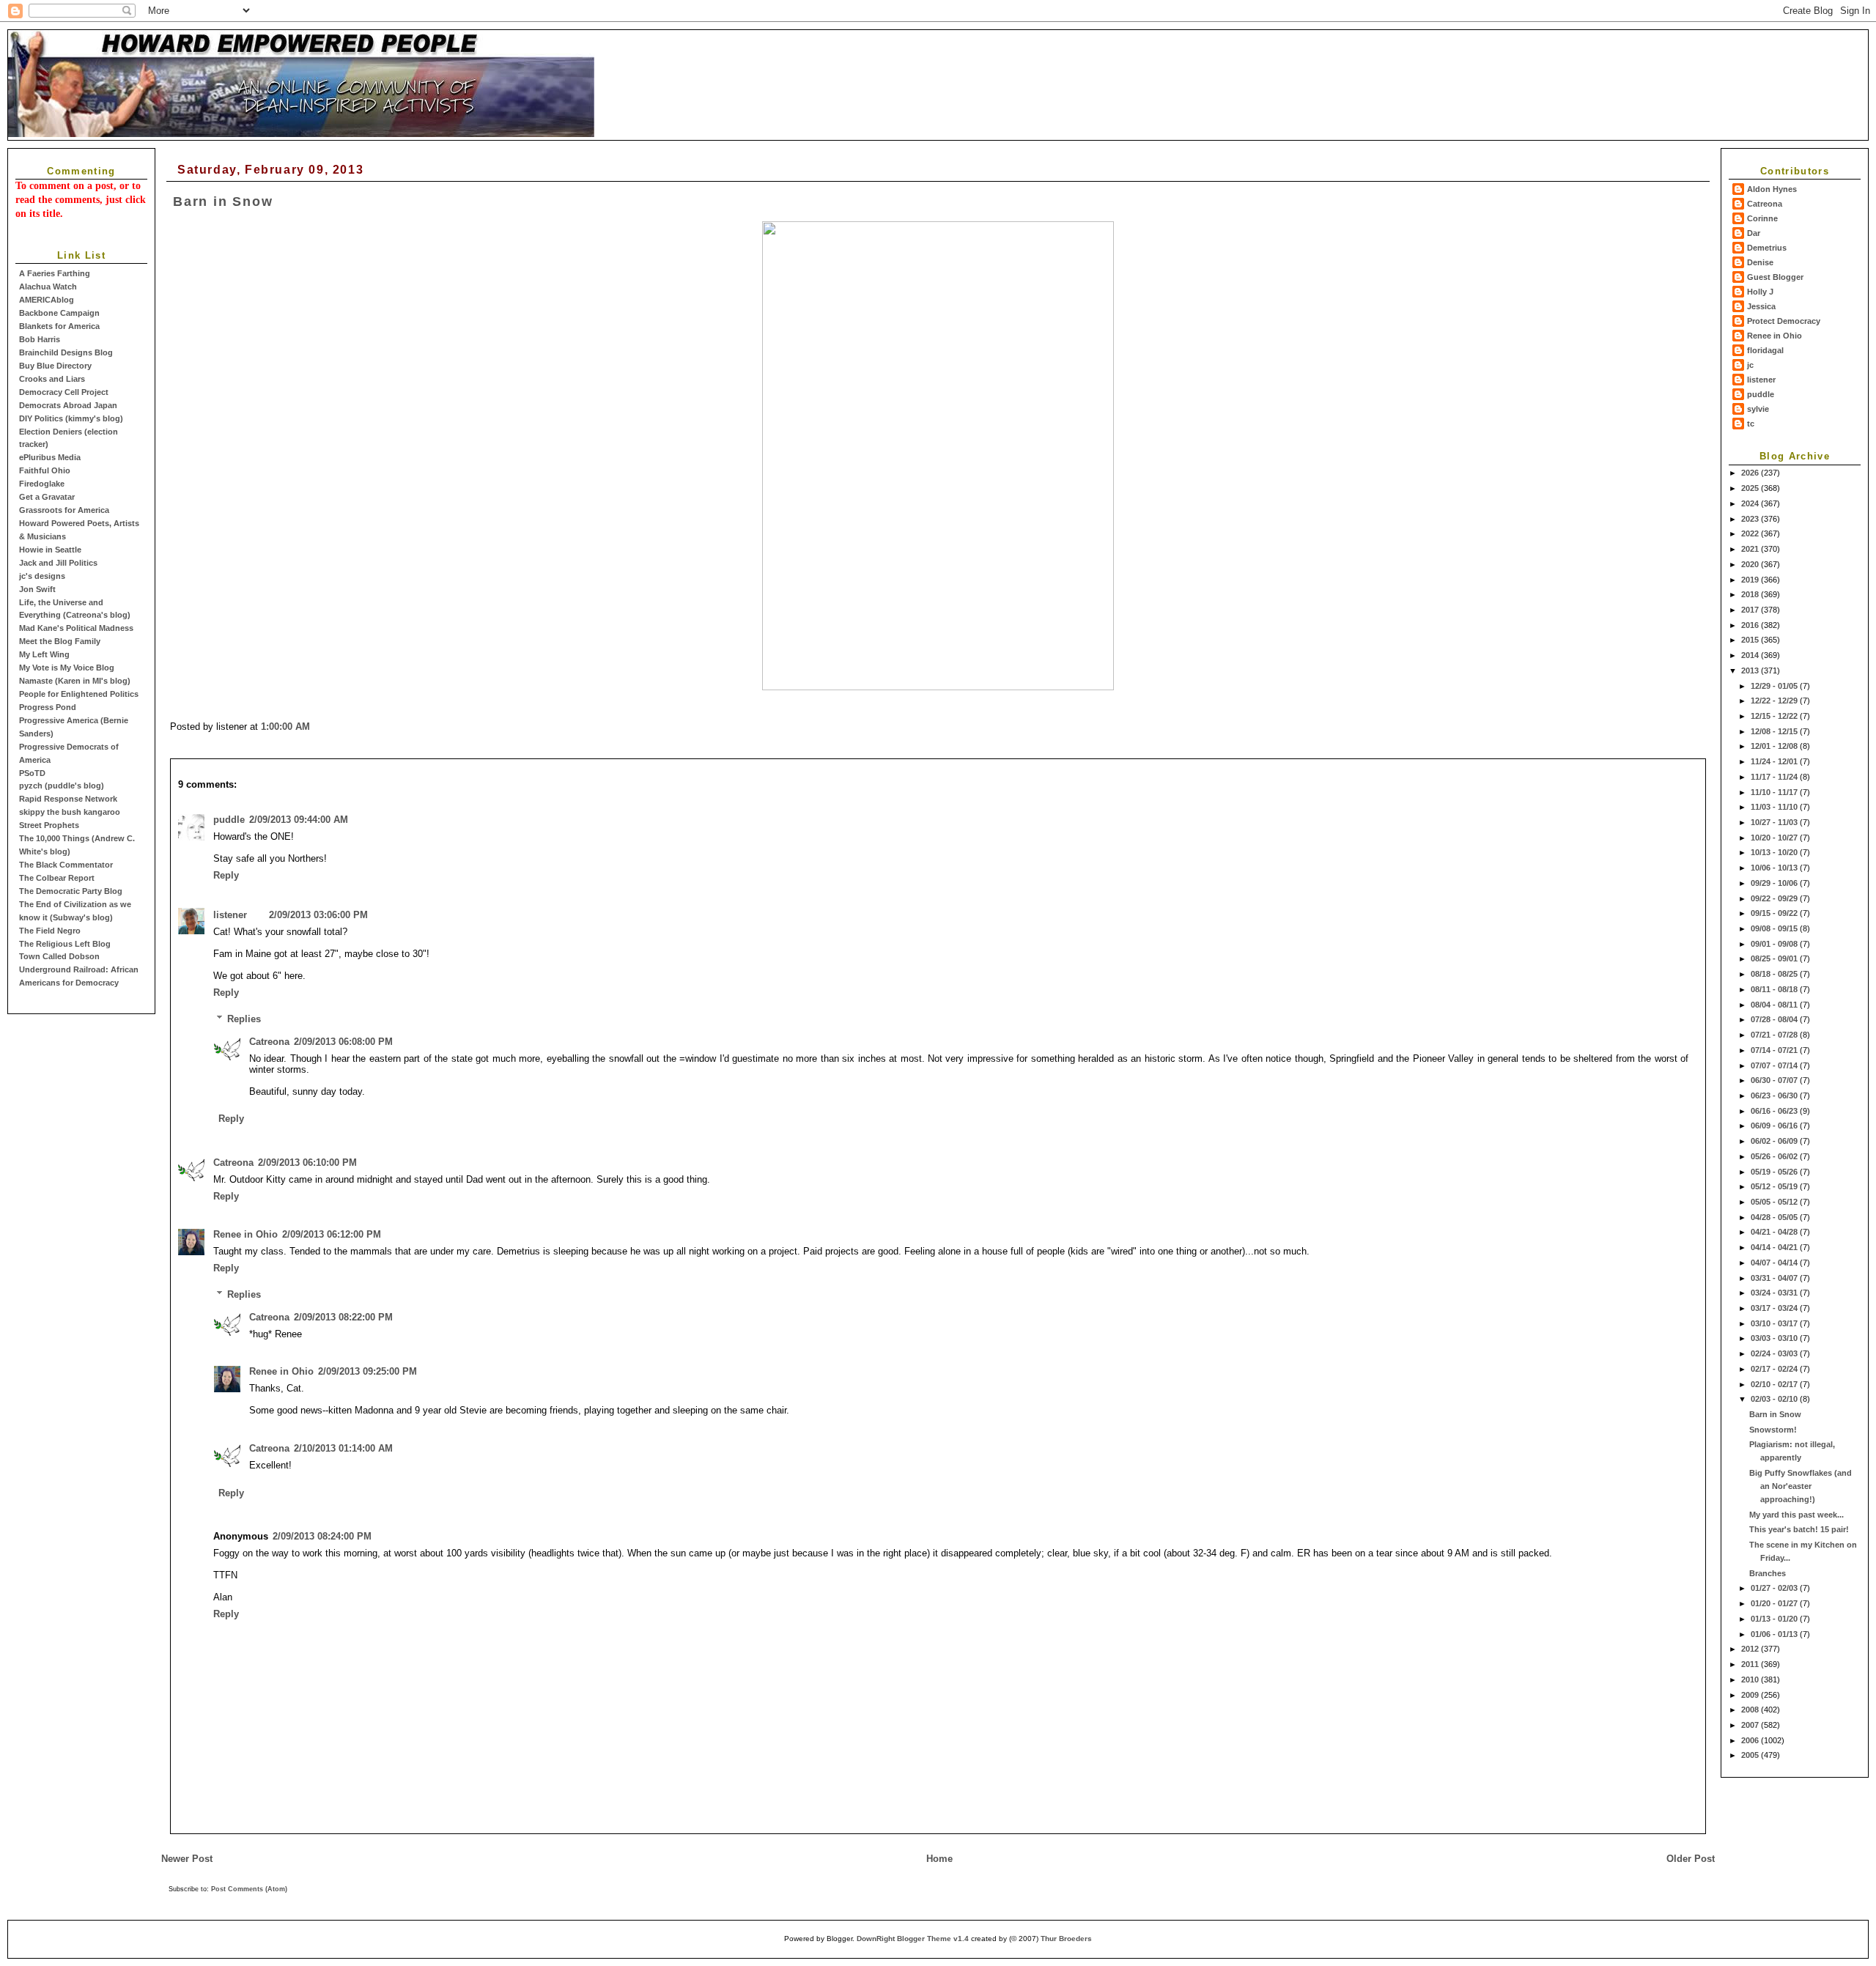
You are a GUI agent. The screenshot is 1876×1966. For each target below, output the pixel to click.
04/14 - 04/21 (1775, 1247)
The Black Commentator (66, 865)
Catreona (1765, 204)
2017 (1751, 610)
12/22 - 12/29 (1775, 701)
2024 (1751, 503)
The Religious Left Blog (65, 944)
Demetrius (1767, 248)
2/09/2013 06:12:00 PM (332, 1234)
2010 (1751, 1679)
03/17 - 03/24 (1775, 1308)
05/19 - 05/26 (1775, 1172)
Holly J (1760, 292)
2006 (1751, 1740)
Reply (226, 875)
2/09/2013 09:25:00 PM (368, 1371)
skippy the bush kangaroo (70, 812)
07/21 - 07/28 (1775, 1035)
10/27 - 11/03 (1775, 822)
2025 (1751, 488)
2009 (1751, 1695)
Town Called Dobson (59, 956)
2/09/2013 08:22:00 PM (343, 1317)
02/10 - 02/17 (1775, 1384)
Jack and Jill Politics (58, 563)
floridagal (1765, 350)
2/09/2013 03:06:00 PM (318, 915)
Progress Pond (48, 707)
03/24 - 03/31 (1775, 1293)
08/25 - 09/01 (1775, 958)
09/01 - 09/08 (1775, 944)
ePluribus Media (50, 457)
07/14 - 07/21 (1775, 1050)
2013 (1751, 670)
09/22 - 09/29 (1775, 898)
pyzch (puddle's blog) (62, 786)
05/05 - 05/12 (1775, 1202)
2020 (1751, 564)
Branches (1768, 1573)
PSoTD (32, 773)
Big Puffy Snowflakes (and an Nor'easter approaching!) (1801, 1486)
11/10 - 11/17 (1775, 792)
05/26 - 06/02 (1775, 1156)
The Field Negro (50, 931)
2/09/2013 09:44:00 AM (299, 820)
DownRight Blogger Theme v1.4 (913, 1939)
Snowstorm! (1773, 1430)
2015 (1751, 640)
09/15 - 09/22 (1775, 913)
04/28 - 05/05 (1775, 1217)
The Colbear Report (57, 878)
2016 (1751, 625)
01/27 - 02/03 (1775, 1588)
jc (1750, 365)
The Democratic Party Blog (71, 891)
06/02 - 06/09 (1775, 1141)
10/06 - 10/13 (1775, 868)
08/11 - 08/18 (1775, 989)
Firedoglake (42, 484)
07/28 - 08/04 (1775, 1019)
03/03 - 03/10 (1775, 1338)
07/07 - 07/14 (1775, 1065)
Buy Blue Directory (55, 366)
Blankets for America (59, 326)
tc (1751, 424)
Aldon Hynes (1772, 189)
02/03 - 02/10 (1775, 1399)
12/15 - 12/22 (1775, 716)
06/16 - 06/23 (1775, 1111)
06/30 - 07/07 (1775, 1080)
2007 (1751, 1725)
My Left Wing (44, 654)
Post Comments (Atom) (249, 1889)
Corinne (1762, 218)
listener (1761, 380)
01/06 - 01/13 (1775, 1634)
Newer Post (187, 1859)
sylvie (1758, 409)
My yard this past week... (1796, 1515)
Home (939, 1859)
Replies (244, 1019)
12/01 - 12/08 (1775, 746)
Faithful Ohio (45, 470)
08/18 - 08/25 (1775, 974)
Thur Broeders (1066, 1939)
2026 (1751, 473)
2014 (1751, 655)
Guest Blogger (1775, 277)
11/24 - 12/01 (1775, 761)
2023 (1751, 519)
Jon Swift (37, 589)
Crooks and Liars (52, 379)
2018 (1751, 594)
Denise (1760, 262)
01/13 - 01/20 (1775, 1619)
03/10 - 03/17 (1775, 1323)
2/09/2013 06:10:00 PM (307, 1163)
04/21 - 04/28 (1775, 1232)
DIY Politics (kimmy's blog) (71, 418)
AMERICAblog (47, 300)
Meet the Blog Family (60, 641)
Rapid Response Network (68, 799)
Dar (1754, 233)
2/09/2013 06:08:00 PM (343, 1042)
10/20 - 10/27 (1775, 838)
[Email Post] (314, 727)
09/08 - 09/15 (1775, 928)
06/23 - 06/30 (1775, 1095)
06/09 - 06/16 (1775, 1126)
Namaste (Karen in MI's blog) (75, 681)
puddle (1761, 394)
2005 (1751, 1755)
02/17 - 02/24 (1775, 1369)
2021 (1751, 549)
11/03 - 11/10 (1775, 807)
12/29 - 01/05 (1775, 686)
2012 (1751, 1649)
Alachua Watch (48, 287)
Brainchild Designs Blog (66, 352)
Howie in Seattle (50, 550)
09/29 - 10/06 (1775, 883)
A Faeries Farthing (55, 273)
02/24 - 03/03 (1775, 1353)
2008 (1751, 1710)
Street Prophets (49, 825)
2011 (1751, 1664)
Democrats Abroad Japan (68, 405)
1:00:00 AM (285, 727)
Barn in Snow (1775, 1414)
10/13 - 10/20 (1775, 852)
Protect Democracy (1784, 321)
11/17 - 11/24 (1775, 777)
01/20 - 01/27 (1775, 1603)
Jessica (1761, 306)
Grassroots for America (64, 510)
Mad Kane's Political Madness (76, 628)
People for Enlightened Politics (79, 694)
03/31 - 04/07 (1775, 1278)
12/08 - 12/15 (1775, 731)
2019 (1751, 580)
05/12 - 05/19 (1775, 1186)
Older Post (1691, 1859)
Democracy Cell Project (64, 392)
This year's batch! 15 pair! (1799, 1529)
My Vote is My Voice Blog (67, 668)
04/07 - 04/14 (1775, 1263)
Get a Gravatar (47, 497)
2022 (1751, 533)
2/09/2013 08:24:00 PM (322, 1536)
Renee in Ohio (1775, 336)
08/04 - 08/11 (1775, 1005)
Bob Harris (40, 339)
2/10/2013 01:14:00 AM (343, 1448)
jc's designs (42, 576)
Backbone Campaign (59, 313)
